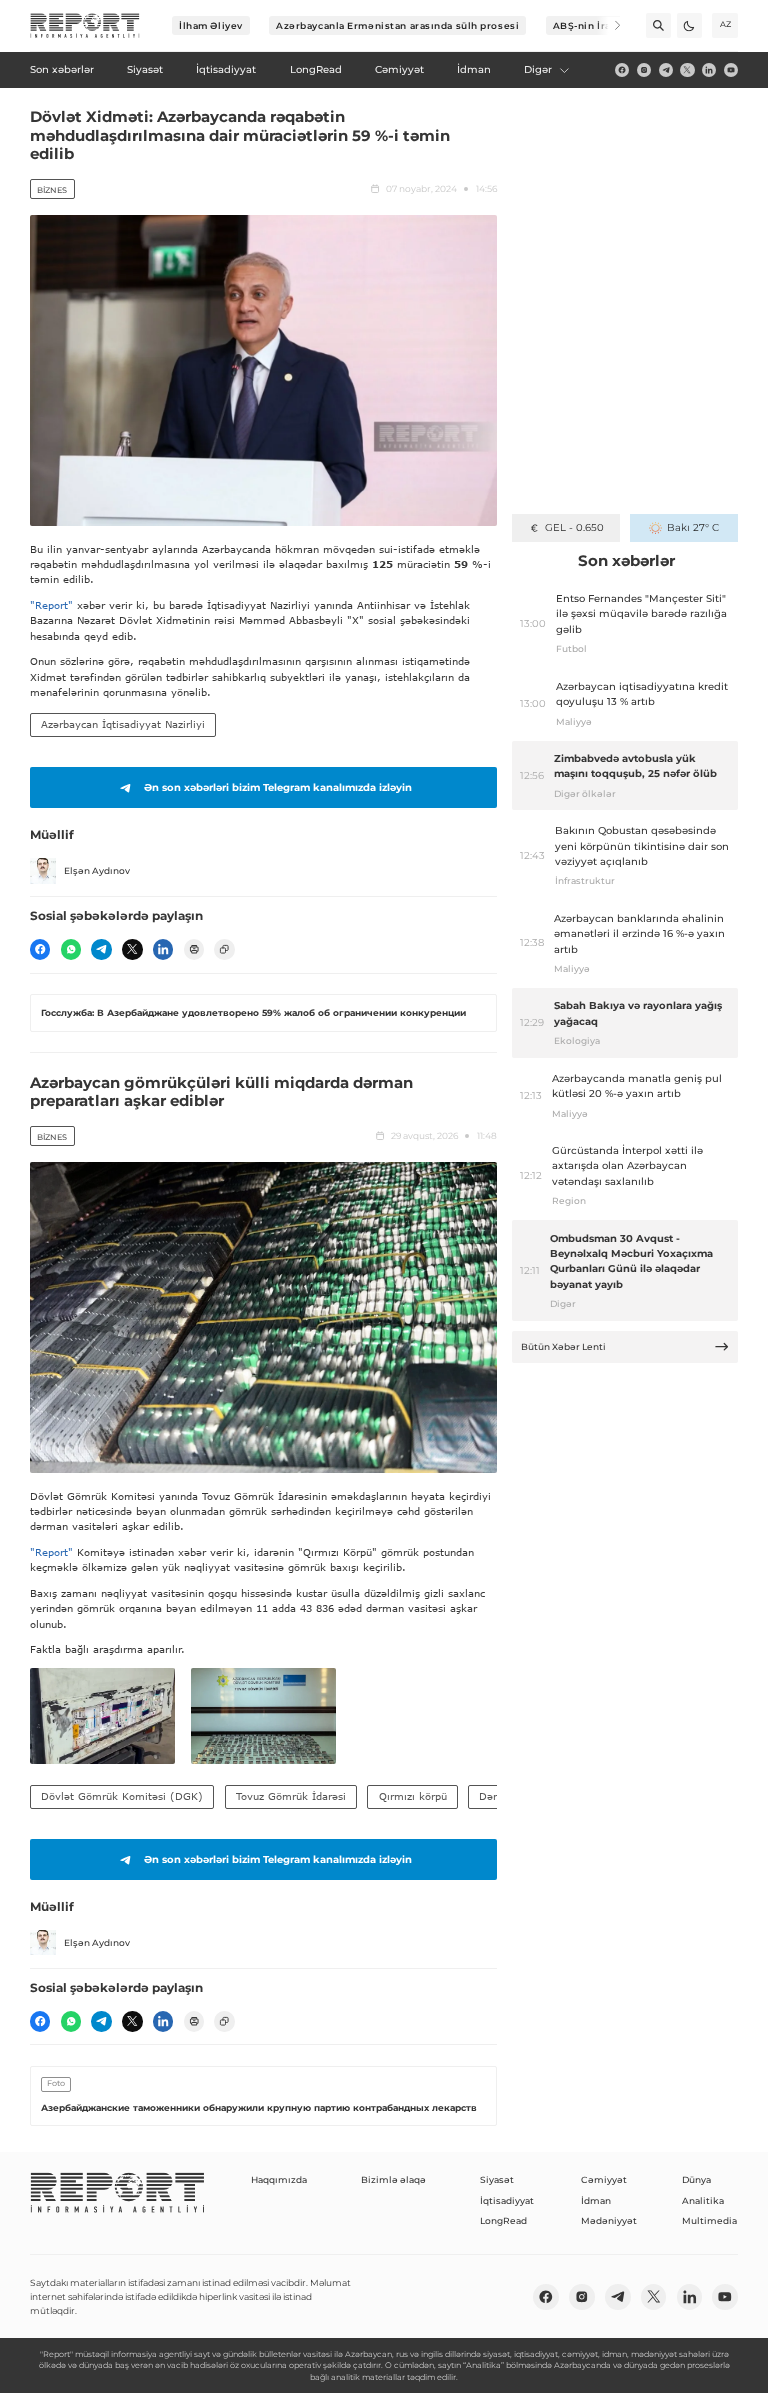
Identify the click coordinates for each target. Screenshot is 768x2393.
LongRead (503, 2220)
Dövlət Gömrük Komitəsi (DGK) (122, 1796)
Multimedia (709, 2220)
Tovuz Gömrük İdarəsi (291, 1796)
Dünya (696, 2179)
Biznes (52, 190)
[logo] (85, 26)
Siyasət (497, 2179)
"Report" (51, 605)
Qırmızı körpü (413, 1796)
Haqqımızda (279, 2179)
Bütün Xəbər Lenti (563, 1346)
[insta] (644, 70)
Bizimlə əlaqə (393, 2179)
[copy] (224, 949)
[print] (194, 949)
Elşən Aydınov (97, 870)
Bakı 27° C (692, 527)
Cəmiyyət (604, 2179)
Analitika (703, 2200)
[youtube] (731, 70)
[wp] (71, 949)
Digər (538, 69)
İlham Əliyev (211, 25)
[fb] (622, 70)
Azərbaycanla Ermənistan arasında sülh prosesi (397, 25)
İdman (596, 2200)
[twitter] (687, 70)
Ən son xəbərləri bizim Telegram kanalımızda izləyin (278, 787)
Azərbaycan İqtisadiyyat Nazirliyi (123, 724)
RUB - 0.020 (574, 527)
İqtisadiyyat (507, 2200)
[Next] (608, 25)
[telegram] (666, 70)
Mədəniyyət (609, 2220)
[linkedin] (709, 70)
